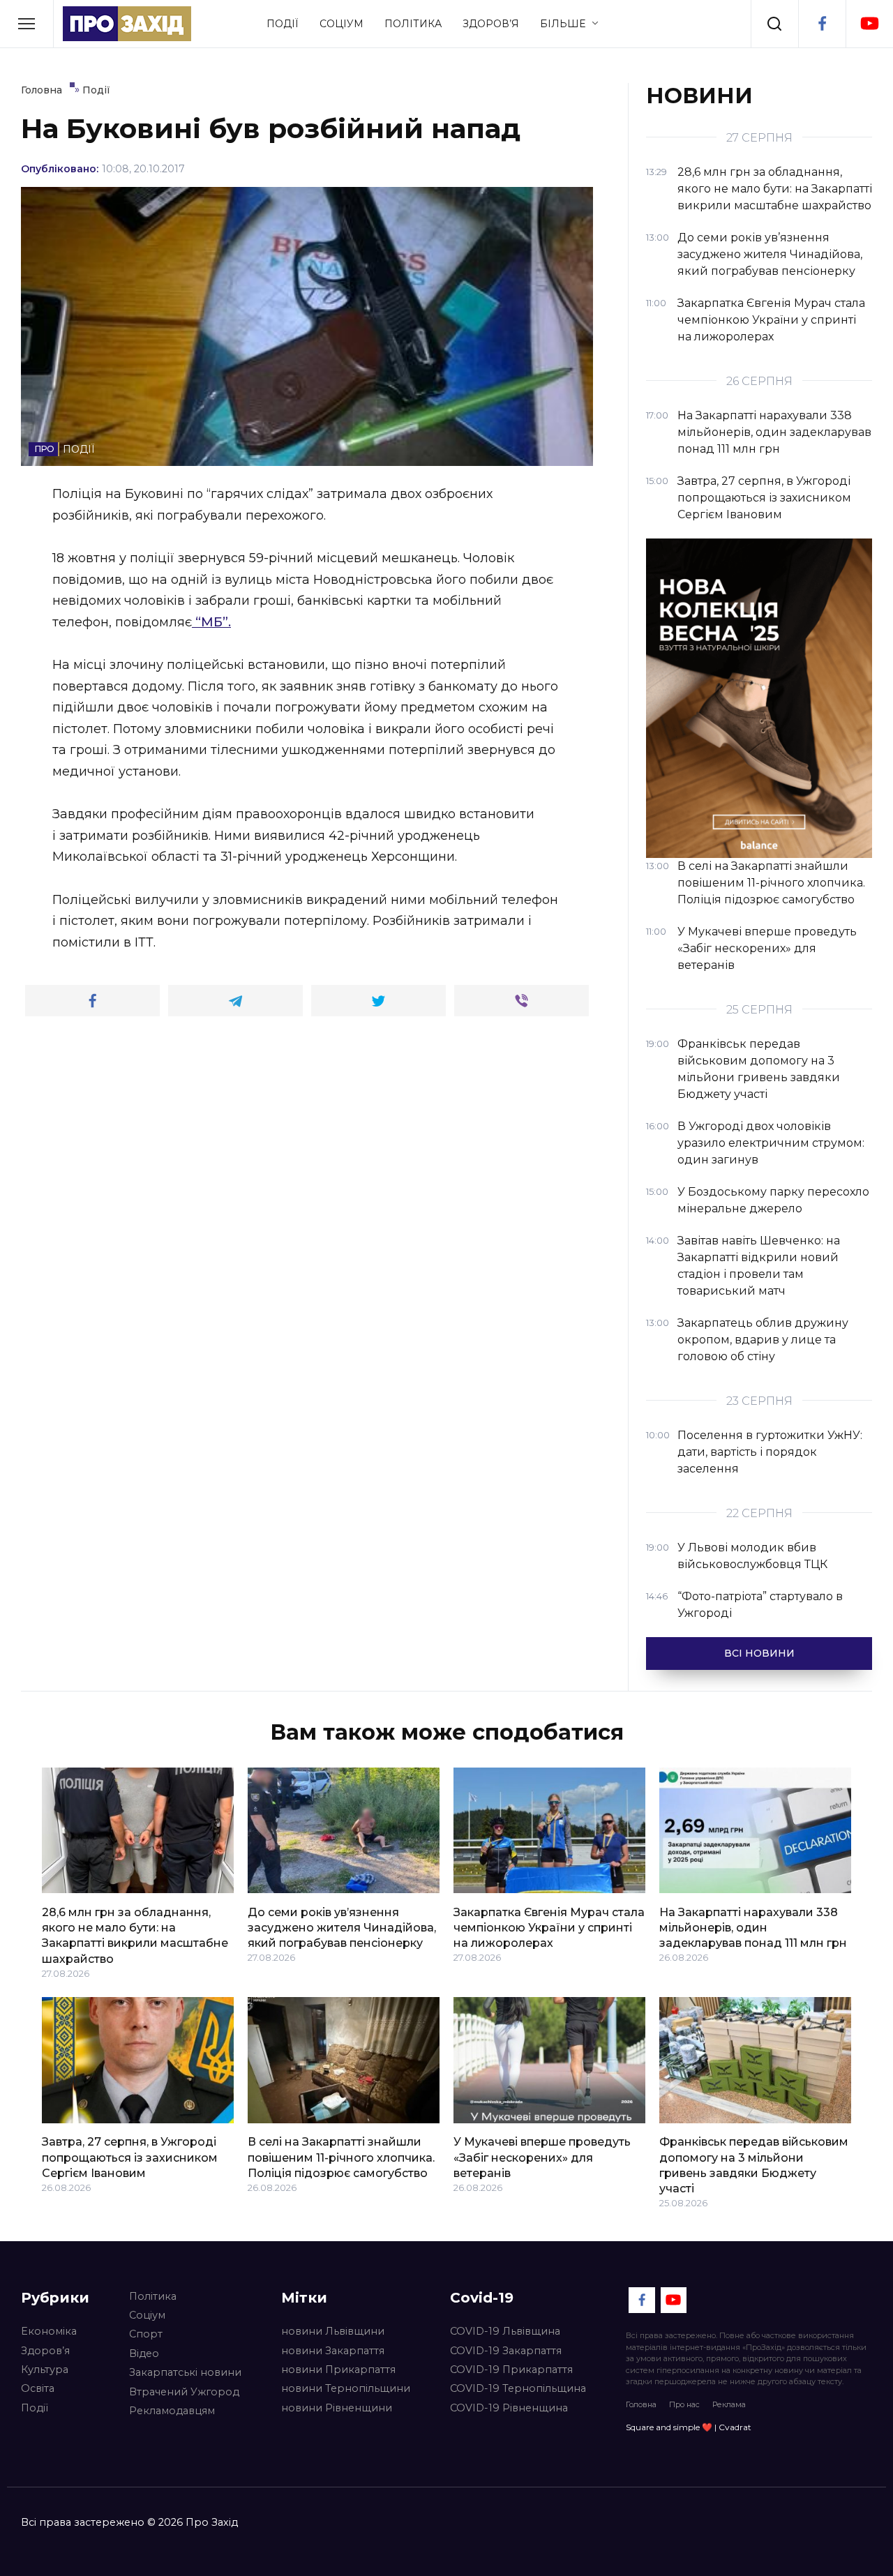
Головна (641, 2404)
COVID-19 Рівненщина (509, 2408)
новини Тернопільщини (346, 2388)
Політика (413, 24)
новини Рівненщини (337, 2408)
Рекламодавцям (172, 2411)
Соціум (342, 24)
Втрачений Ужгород (184, 2392)
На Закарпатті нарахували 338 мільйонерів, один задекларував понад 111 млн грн (753, 1927)
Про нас (684, 2404)
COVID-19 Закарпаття (506, 2351)
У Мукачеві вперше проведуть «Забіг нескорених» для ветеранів (542, 2157)
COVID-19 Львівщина (505, 2331)
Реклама (729, 2404)
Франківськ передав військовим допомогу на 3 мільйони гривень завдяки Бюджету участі (754, 2165)
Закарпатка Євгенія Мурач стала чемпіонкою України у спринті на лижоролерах (549, 1927)
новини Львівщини (333, 2331)
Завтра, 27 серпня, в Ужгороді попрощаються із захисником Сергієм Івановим (130, 2157)
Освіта (38, 2388)
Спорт (146, 2334)
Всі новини (759, 1653)
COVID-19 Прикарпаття (511, 2370)
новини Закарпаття (333, 2351)
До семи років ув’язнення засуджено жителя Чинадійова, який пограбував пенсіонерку (342, 1927)
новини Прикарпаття (338, 2370)
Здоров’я (491, 24)
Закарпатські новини (185, 2372)
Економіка (49, 2331)
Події (283, 24)
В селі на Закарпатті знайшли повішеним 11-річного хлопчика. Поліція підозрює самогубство (341, 2157)
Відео (144, 2353)
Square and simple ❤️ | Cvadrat (689, 2427)
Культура (45, 2370)
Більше (563, 24)
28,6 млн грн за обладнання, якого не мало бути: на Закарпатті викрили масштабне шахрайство (135, 1935)
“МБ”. (211, 622)
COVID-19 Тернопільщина (518, 2388)
